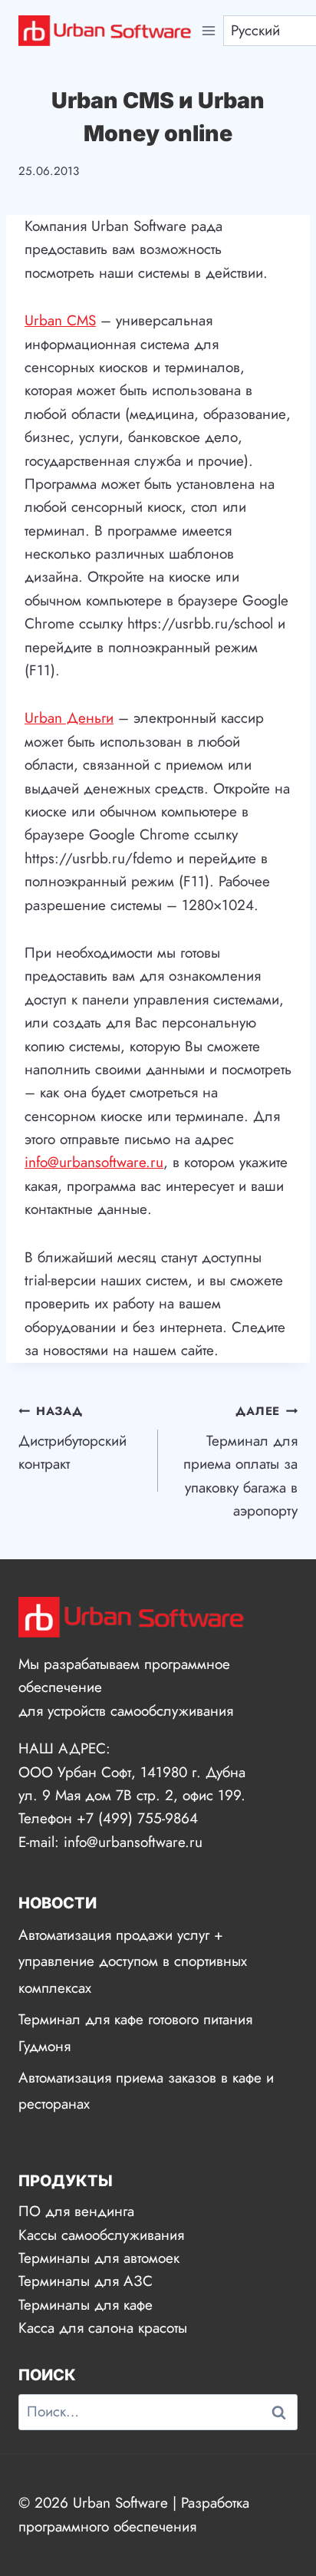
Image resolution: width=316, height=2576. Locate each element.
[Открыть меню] (209, 30)
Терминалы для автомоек (99, 2258)
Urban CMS (60, 320)
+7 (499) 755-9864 (137, 1818)
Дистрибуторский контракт (72, 1438)
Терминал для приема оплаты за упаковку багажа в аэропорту (240, 1462)
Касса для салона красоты (103, 2328)
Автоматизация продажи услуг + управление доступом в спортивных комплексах (133, 1961)
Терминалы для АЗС (86, 2281)
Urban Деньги (69, 718)
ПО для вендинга (76, 2211)
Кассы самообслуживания (101, 2235)
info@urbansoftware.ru (94, 1162)
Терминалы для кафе (86, 2305)
